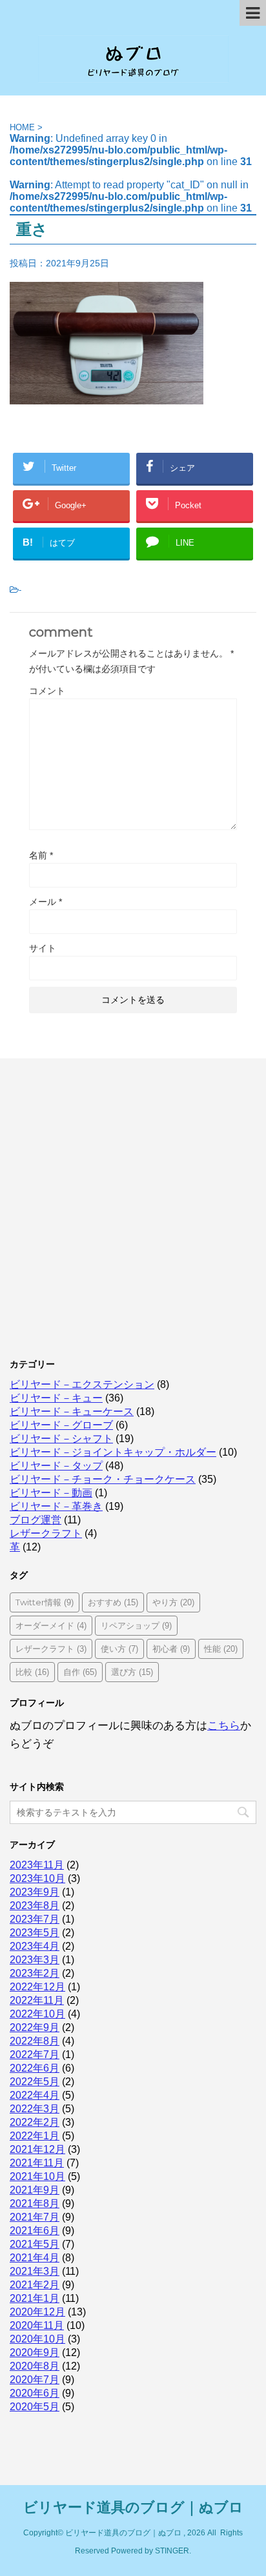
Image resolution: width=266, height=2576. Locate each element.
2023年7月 (35, 1919)
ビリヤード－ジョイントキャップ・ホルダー (113, 1452)
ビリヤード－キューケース (72, 1412)
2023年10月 (37, 1878)
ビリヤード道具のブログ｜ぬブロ (133, 2507)
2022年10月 (37, 2014)
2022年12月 (37, 1987)
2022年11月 (37, 2000)
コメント (47, 691)
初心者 (171, 1649)
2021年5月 (35, 2244)
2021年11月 (37, 2163)
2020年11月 (37, 2325)
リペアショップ (136, 1625)
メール (46, 902)
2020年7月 (35, 2380)
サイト (43, 948)
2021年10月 (37, 2176)
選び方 (132, 1672)
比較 (32, 1672)
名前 (41, 855)
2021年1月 (35, 2298)
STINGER (172, 2551)
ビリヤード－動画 (51, 1493)
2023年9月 (35, 1892)
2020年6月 (35, 2393)
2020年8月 (35, 2366)
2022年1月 (35, 2136)
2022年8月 (35, 2041)
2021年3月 (35, 2271)
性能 (221, 1649)
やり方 (173, 1602)
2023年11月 (37, 1865)
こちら (224, 1726)
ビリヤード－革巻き (56, 1506)
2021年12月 (37, 2149)
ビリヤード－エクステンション (82, 1384)
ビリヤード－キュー (56, 1398)
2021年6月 (35, 2231)
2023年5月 (35, 1933)
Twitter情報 (45, 1602)
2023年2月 (35, 1973)
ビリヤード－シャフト (61, 1439)
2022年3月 (35, 2109)
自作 (80, 1672)
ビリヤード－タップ (56, 1466)
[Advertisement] (133, 1204)
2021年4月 (35, 2258)
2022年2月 (35, 2122)
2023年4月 (35, 1946)
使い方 (119, 1649)
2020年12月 (37, 2312)
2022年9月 (35, 2027)
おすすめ (113, 1602)
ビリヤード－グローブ (61, 1425)
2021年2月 (35, 2285)
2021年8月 (35, 2204)
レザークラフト (46, 1533)
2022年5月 (35, 2082)
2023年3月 (35, 1960)
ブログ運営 (36, 1520)
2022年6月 (35, 2068)
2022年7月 (35, 2055)
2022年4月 (35, 2095)
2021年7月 (35, 2217)
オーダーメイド (51, 1625)
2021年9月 (35, 2190)
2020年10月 (37, 2339)
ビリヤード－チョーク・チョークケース (103, 1479)
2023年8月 (35, 1906)
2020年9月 (35, 2353)
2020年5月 (35, 2407)
